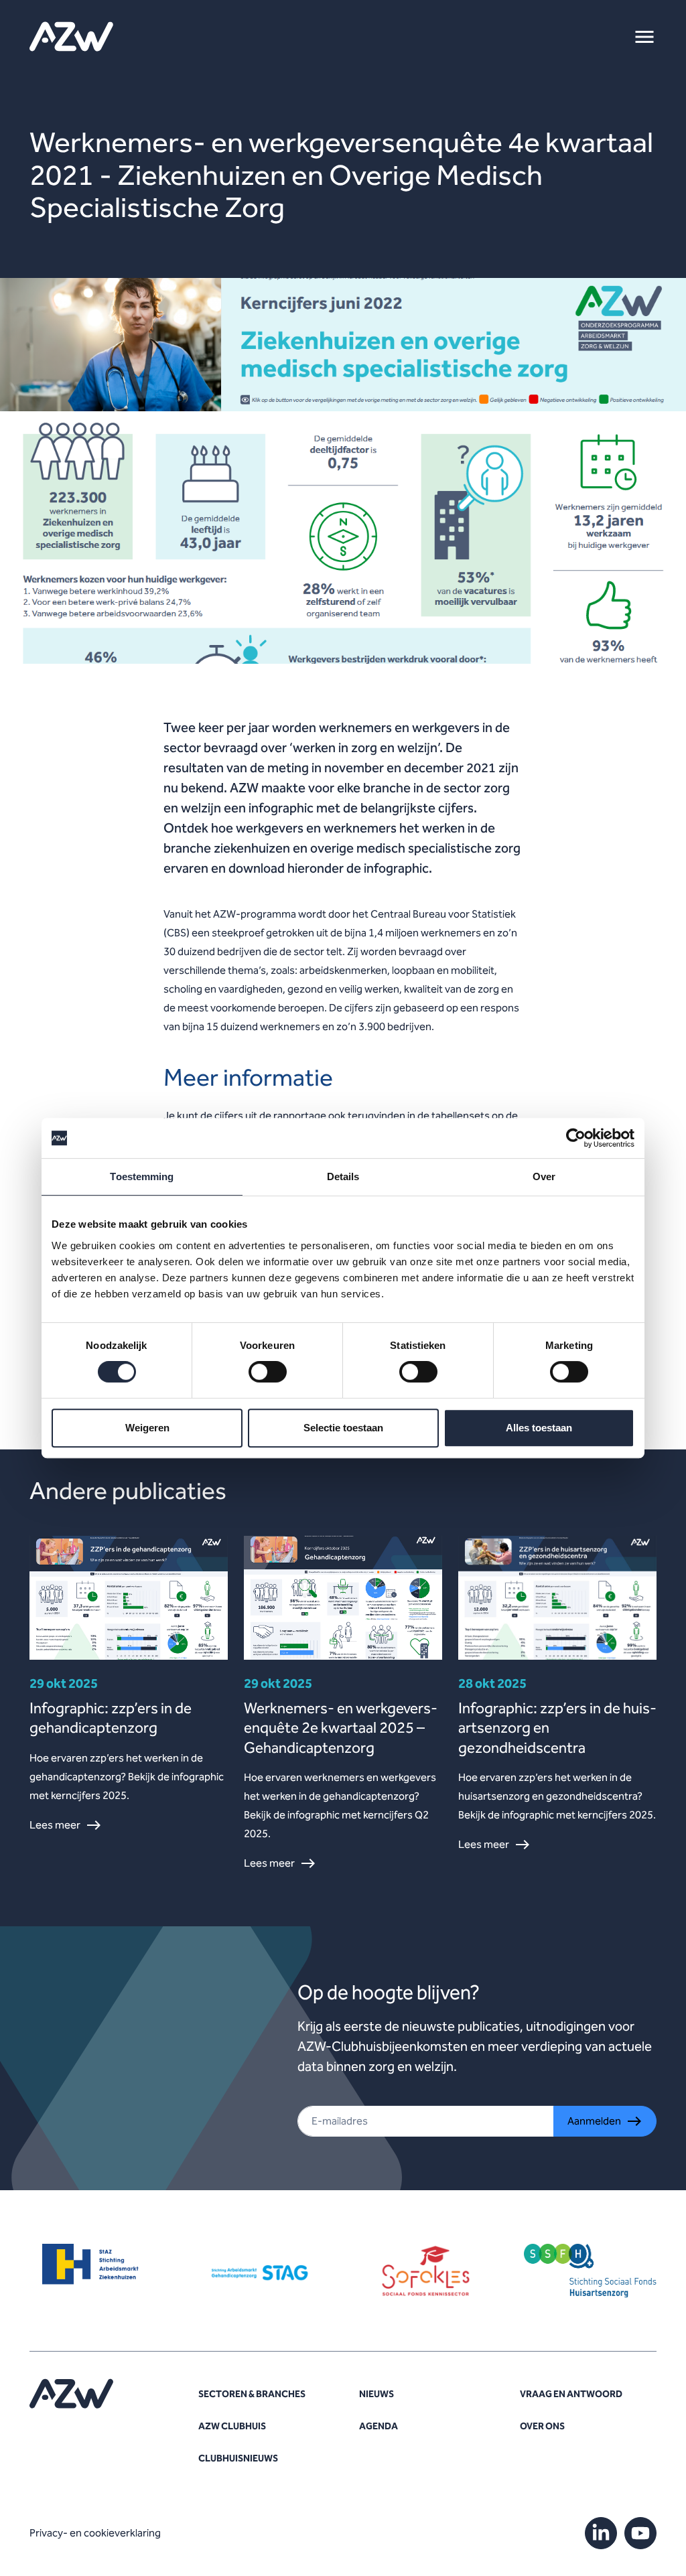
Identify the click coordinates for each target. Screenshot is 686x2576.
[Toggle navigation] (644, 37)
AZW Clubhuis (232, 2426)
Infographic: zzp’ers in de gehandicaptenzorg (111, 1718)
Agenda (379, 2426)
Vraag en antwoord (571, 2394)
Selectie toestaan (343, 1428)
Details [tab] (343, 1176)
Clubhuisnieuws (238, 2458)
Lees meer (55, 1825)
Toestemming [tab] (142, 1176)
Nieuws (376, 2394)
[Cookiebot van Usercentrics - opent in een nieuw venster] (576, 1138)
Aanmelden (594, 2121)
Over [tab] (544, 1176)
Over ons (542, 2426)
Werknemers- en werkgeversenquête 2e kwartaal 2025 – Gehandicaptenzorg (341, 1728)
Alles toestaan (539, 1428)
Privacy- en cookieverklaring (95, 2533)
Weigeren (147, 1428)
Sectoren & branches (252, 2394)
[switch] (268, 1372)
